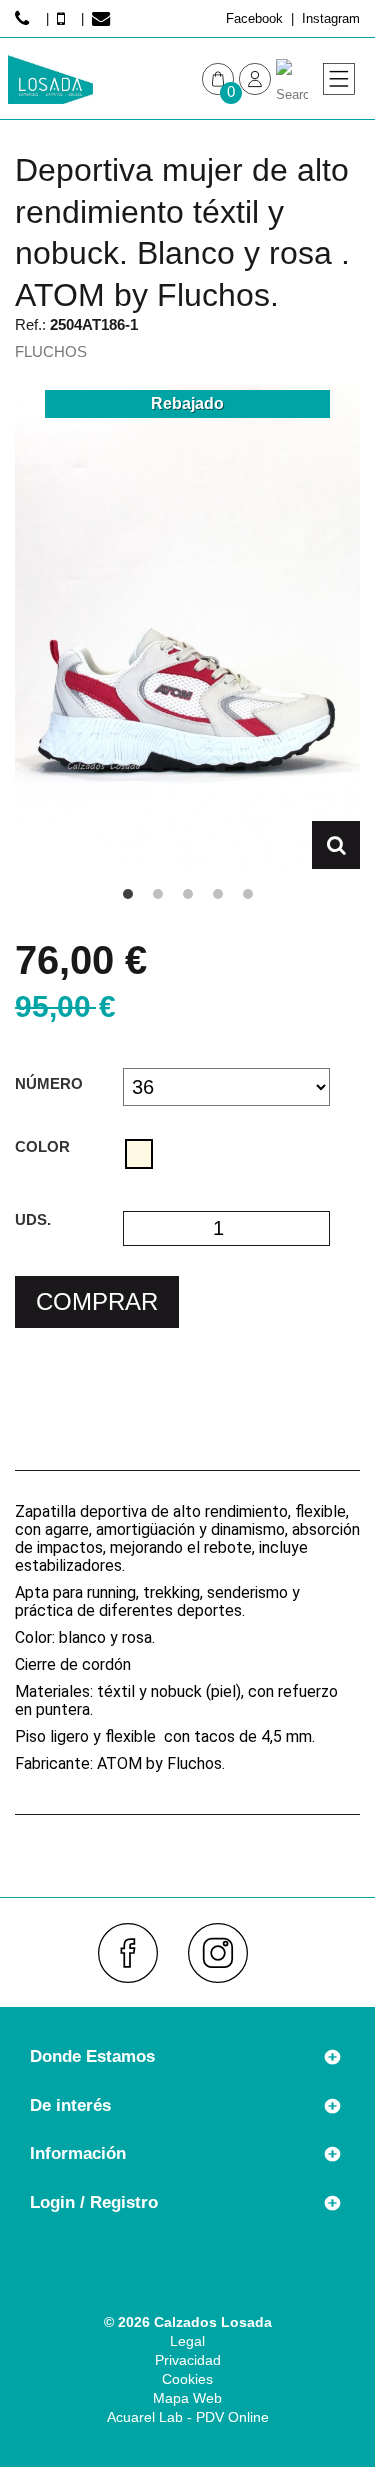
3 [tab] (188, 894)
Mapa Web (187, 2398)
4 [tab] (218, 894)
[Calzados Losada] (50, 79)
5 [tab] (248, 894)
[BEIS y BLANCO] (139, 1154)
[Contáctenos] (103, 18)
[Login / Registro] (255, 79)
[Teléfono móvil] (65, 18)
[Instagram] (226, 1953)
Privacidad (188, 2360)
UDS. (33, 1219)
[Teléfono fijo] (26, 18)
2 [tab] (158, 894)
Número (51, 1083)
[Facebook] (136, 1953)
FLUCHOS (51, 351)
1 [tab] (128, 894)
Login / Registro (94, 2202)
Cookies (187, 2379)
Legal (187, 2341)
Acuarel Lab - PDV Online (188, 2417)
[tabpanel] (187, 627)
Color (44, 1146)
